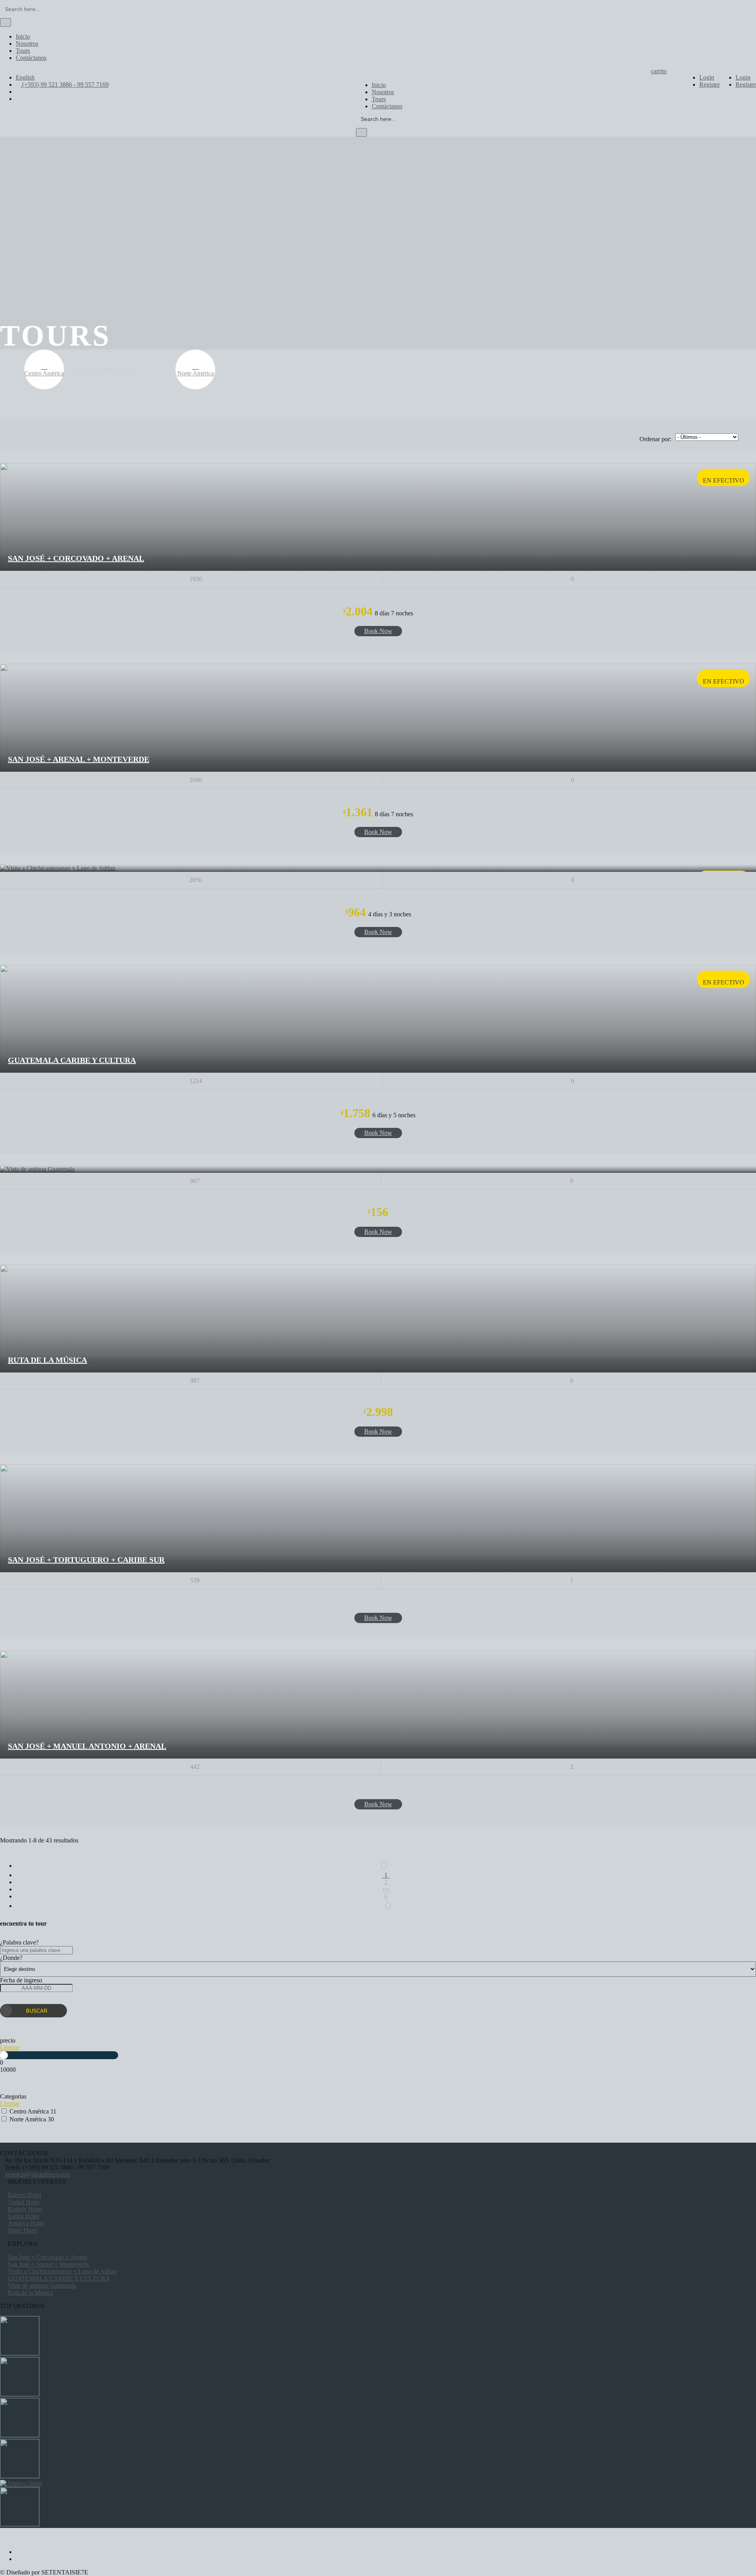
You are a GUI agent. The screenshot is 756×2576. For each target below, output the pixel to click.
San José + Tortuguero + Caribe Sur (86, 1560)
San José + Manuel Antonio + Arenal (87, 1746)
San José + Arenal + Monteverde (79, 759)
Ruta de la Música (47, 1360)
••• (386, 1889)
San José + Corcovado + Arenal (76, 558)
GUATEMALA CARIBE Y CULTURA (72, 1060)
